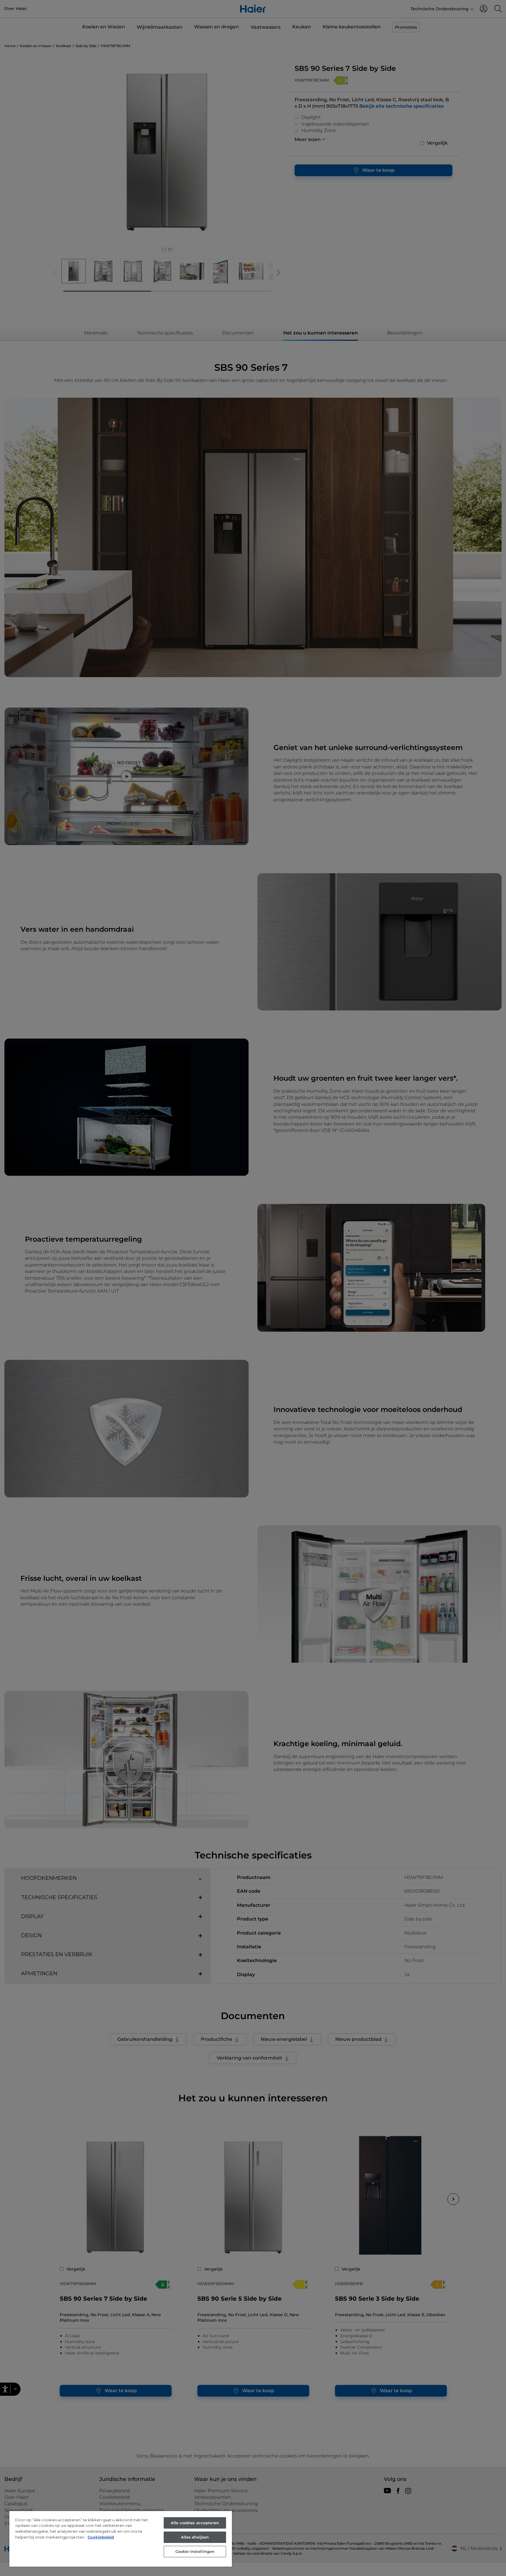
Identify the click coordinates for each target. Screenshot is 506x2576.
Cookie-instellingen (195, 2551)
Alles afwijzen (195, 2537)
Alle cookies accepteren (195, 2523)
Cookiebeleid (101, 2537)
